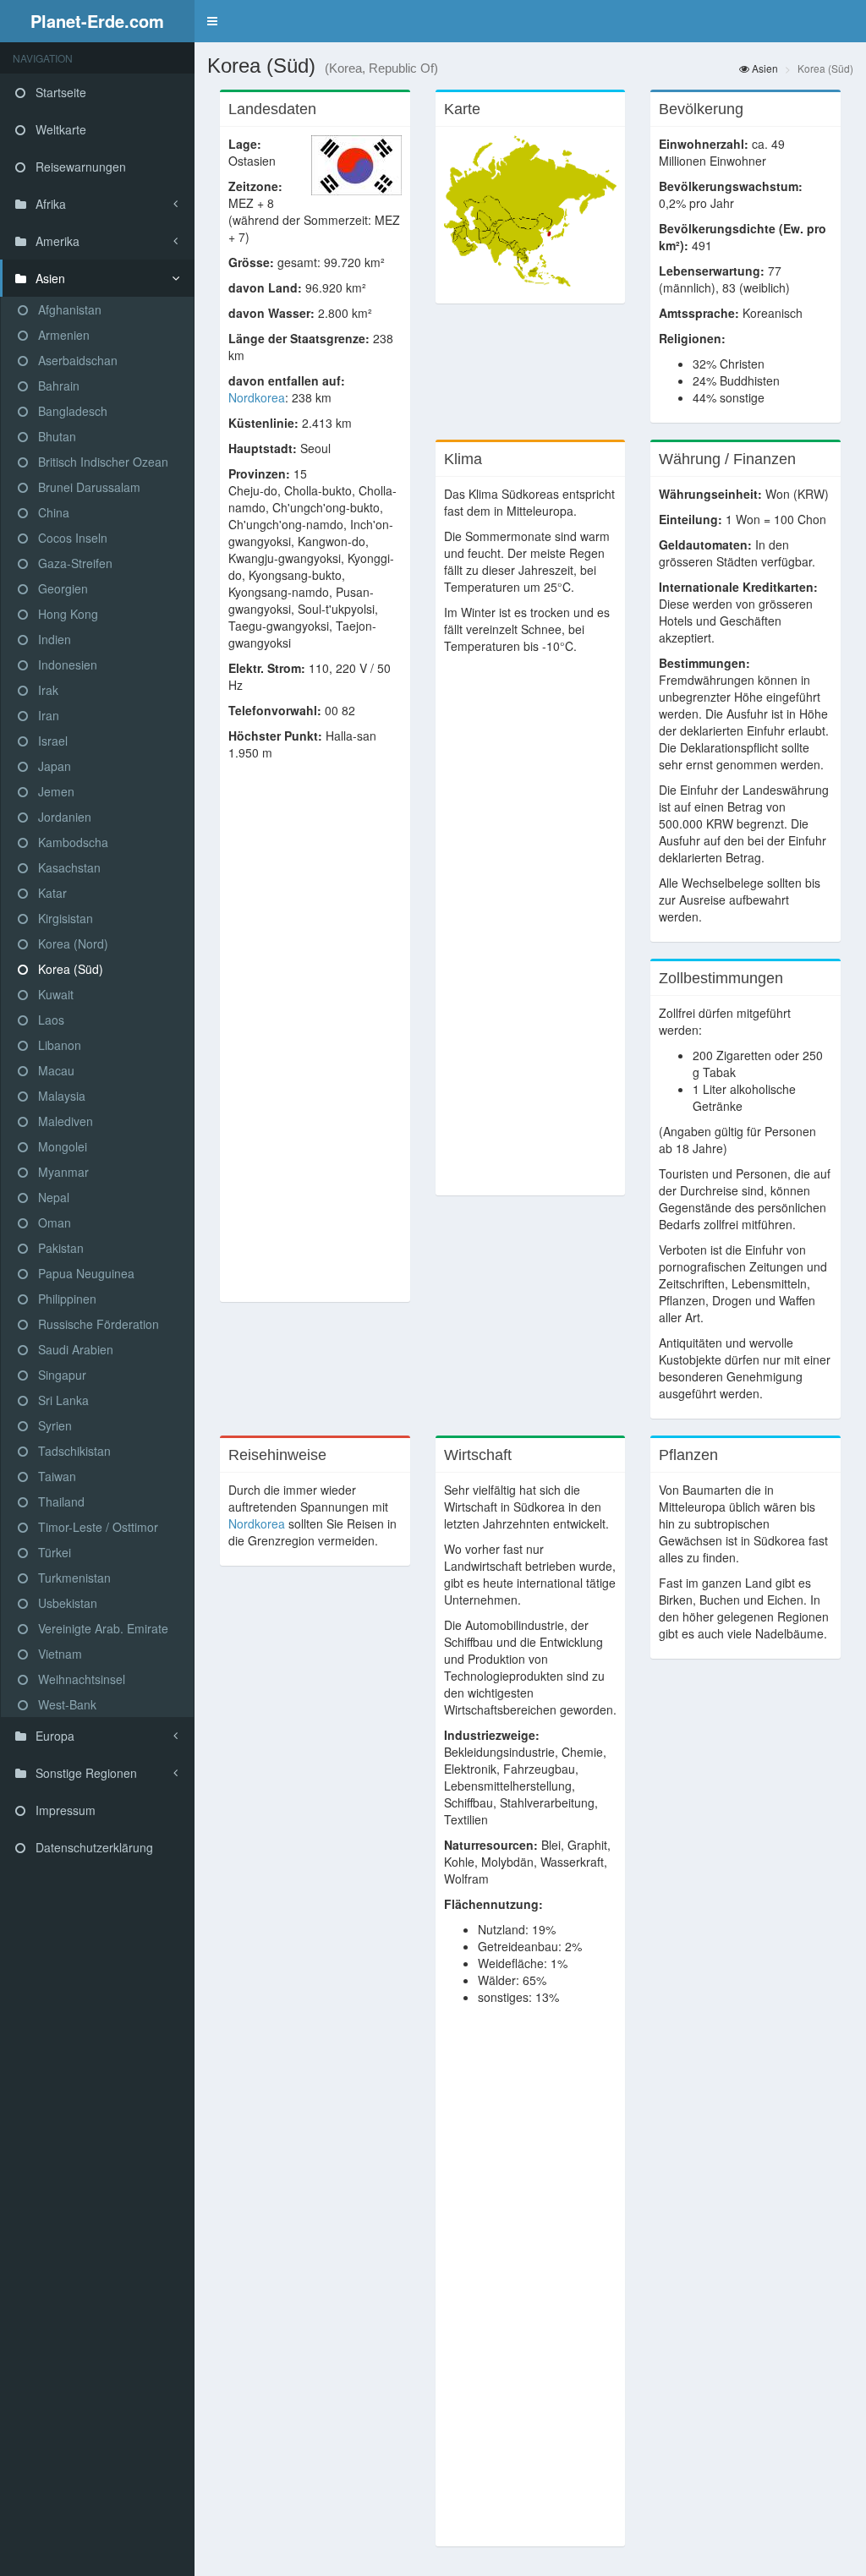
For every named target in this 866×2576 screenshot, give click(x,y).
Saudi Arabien (74, 1349)
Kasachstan (68, 867)
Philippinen (66, 1299)
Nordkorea (257, 397)
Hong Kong (66, 614)
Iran (47, 715)
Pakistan (59, 1248)
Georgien (61, 588)
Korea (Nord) (71, 943)
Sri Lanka (62, 1400)
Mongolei (61, 1146)
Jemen (55, 791)
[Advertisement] (315, 1040)
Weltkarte (59, 129)
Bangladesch (71, 411)
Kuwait (54, 994)
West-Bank (66, 1704)
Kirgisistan (64, 918)
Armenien (62, 335)
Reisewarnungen (79, 167)
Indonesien (66, 665)
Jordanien (63, 817)
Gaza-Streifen (74, 563)
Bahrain (57, 386)
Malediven (64, 1121)
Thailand (60, 1501)
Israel (51, 741)
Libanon (58, 1045)
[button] (212, 21)
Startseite (59, 92)
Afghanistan (68, 309)
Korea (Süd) (69, 969)
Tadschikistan (73, 1451)
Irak (47, 690)
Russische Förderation (97, 1324)
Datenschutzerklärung (93, 1847)
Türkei (53, 1552)
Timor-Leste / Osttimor (96, 1527)
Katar (51, 893)
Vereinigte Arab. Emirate (101, 1628)
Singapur (60, 1375)
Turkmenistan (73, 1578)
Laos (49, 1020)
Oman (53, 1222)
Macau (55, 1070)
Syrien (53, 1425)
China (52, 512)
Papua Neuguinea (85, 1273)
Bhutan (55, 436)
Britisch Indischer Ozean (101, 462)
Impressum (64, 1810)
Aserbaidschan (76, 360)
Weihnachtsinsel (80, 1679)
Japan (53, 766)
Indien (53, 639)
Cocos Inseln (71, 538)
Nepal (52, 1197)
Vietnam (58, 1654)
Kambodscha (71, 842)
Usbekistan (66, 1603)
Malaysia (60, 1096)
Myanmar (62, 1172)
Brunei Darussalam (88, 487)
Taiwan (55, 1476)
